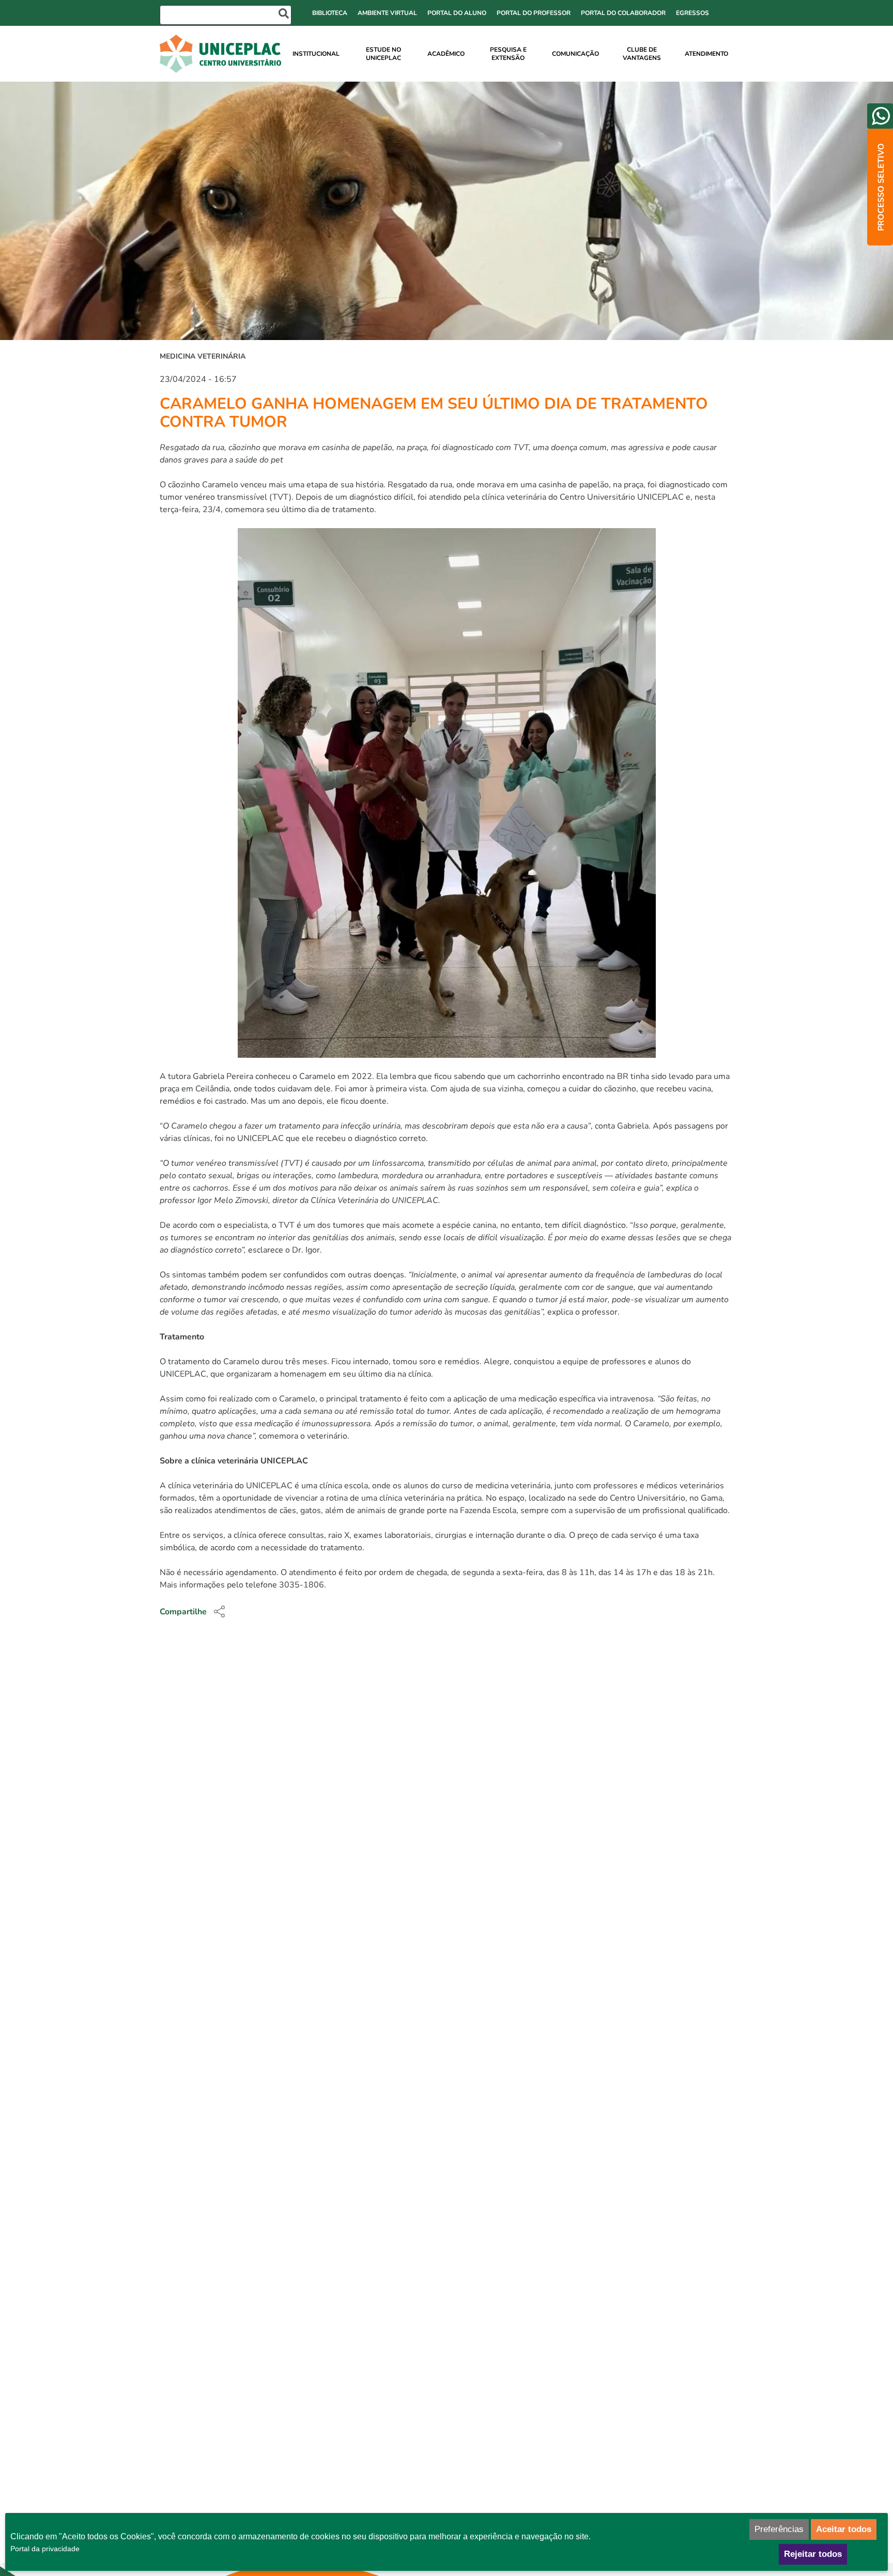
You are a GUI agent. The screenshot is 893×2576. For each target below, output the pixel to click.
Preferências (779, 2529)
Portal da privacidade (45, 2549)
